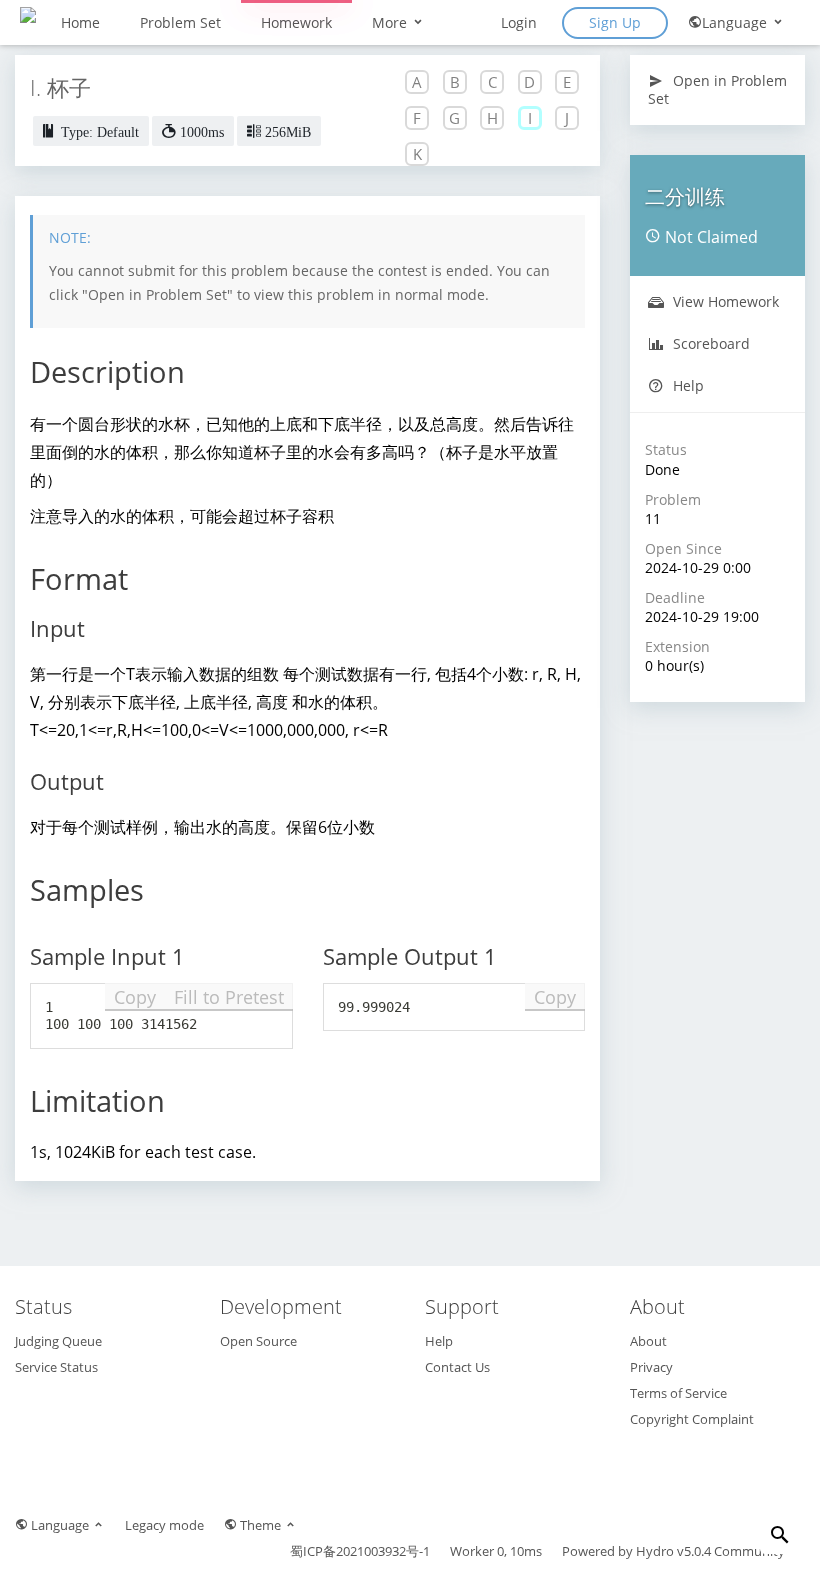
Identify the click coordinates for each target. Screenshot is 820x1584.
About (648, 1341)
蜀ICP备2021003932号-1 (360, 1551)
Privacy (651, 1367)
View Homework (724, 301)
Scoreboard (709, 343)
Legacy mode (164, 1525)
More (391, 22)
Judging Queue (58, 1341)
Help (686, 385)
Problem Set (180, 22)
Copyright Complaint (692, 1419)
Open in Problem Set (717, 89)
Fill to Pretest (229, 997)
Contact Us (457, 1367)
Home (80, 22)
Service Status (56, 1367)
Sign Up (615, 22)
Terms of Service (678, 1393)
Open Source (258, 1341)
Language (736, 22)
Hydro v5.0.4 (673, 1551)
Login (519, 22)
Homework (296, 22)
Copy (135, 997)
